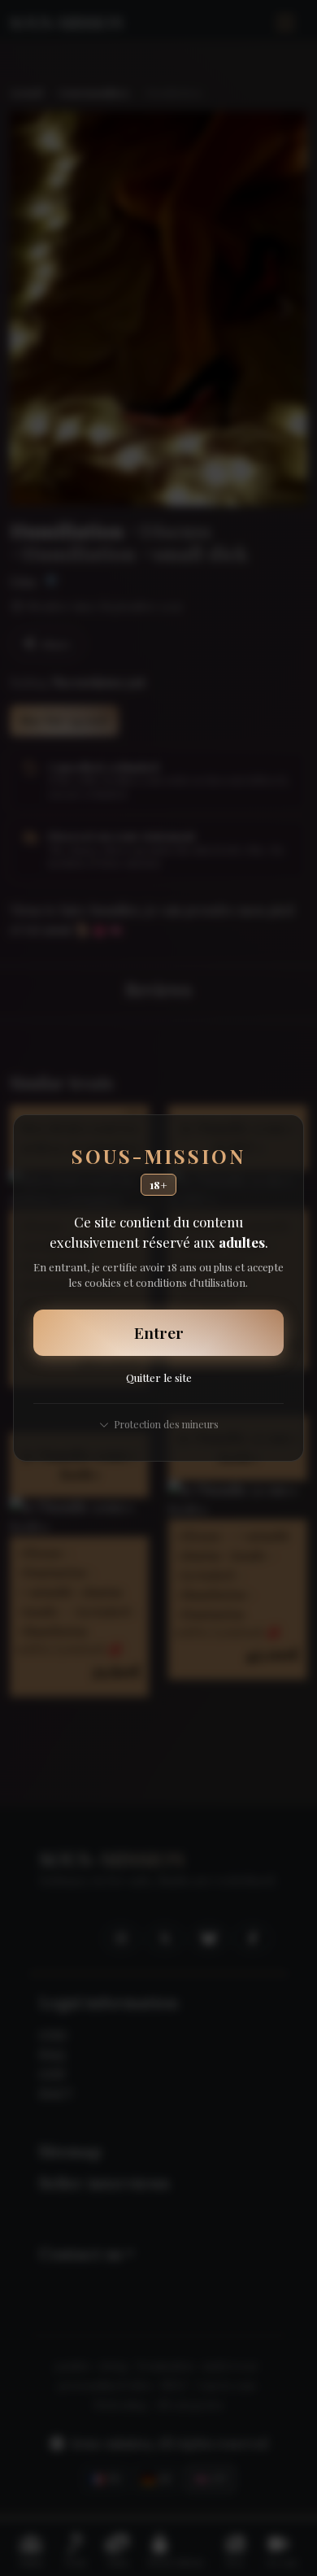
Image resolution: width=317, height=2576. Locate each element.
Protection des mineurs (166, 1424)
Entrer (159, 1332)
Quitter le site (159, 1377)
